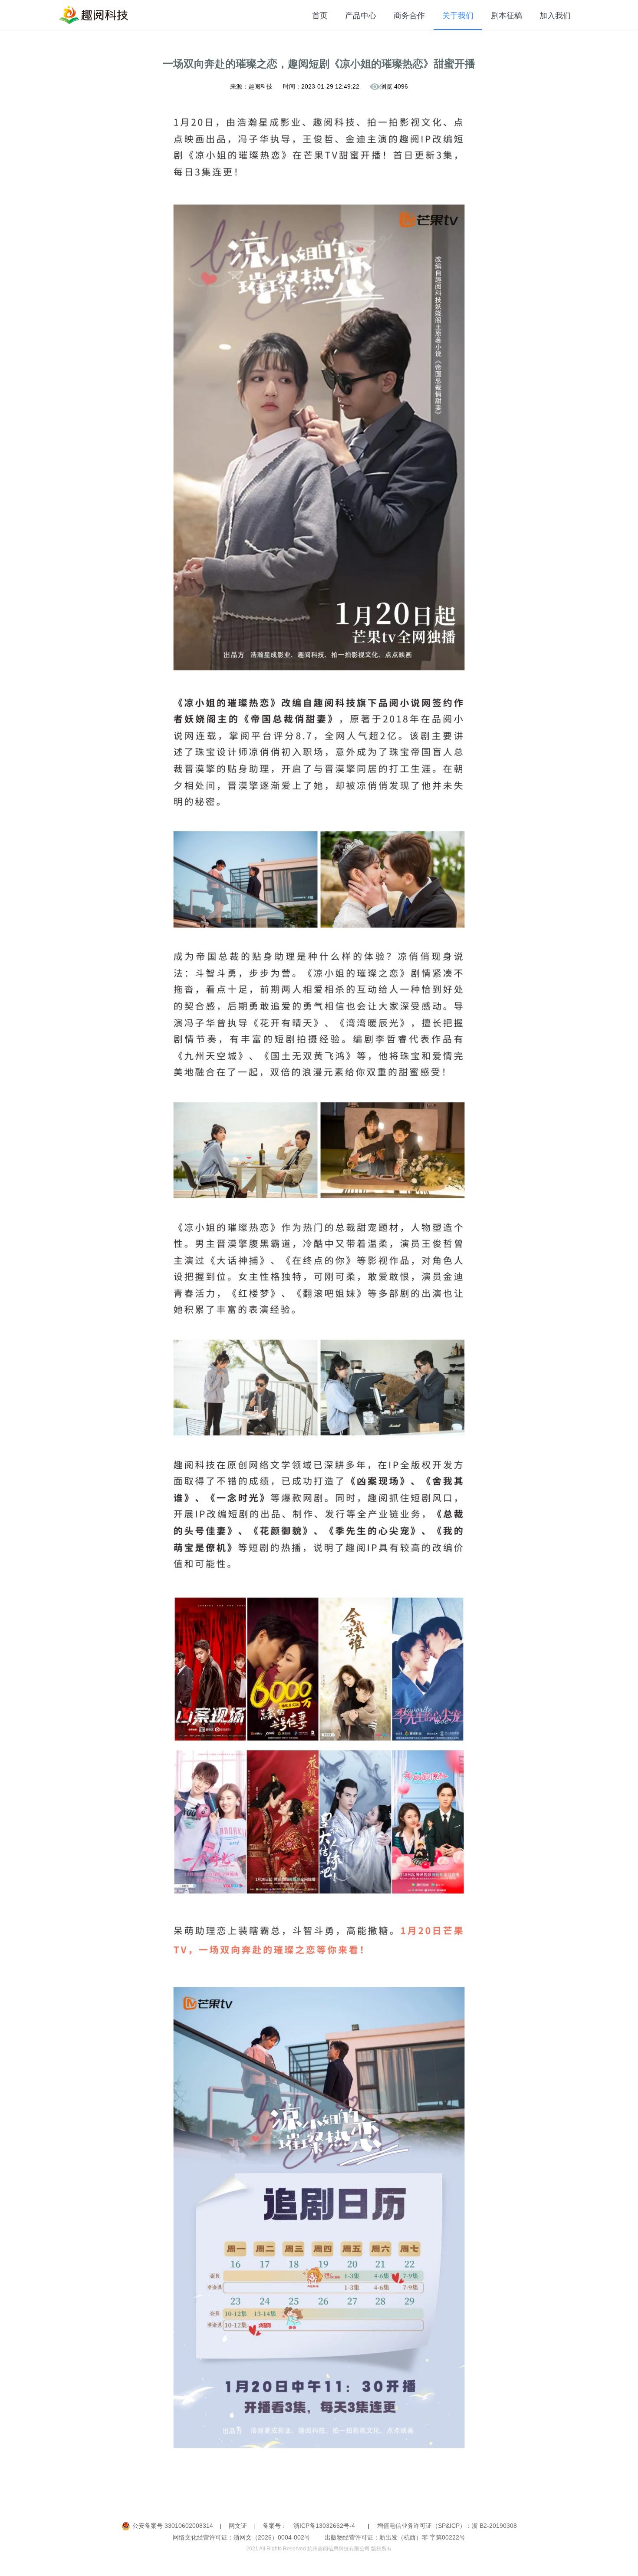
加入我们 (555, 16)
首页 (320, 16)
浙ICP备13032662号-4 (324, 2526)
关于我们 (458, 16)
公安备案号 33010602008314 (173, 2526)
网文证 (238, 2526)
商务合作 (409, 16)
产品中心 (361, 16)
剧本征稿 (506, 16)
